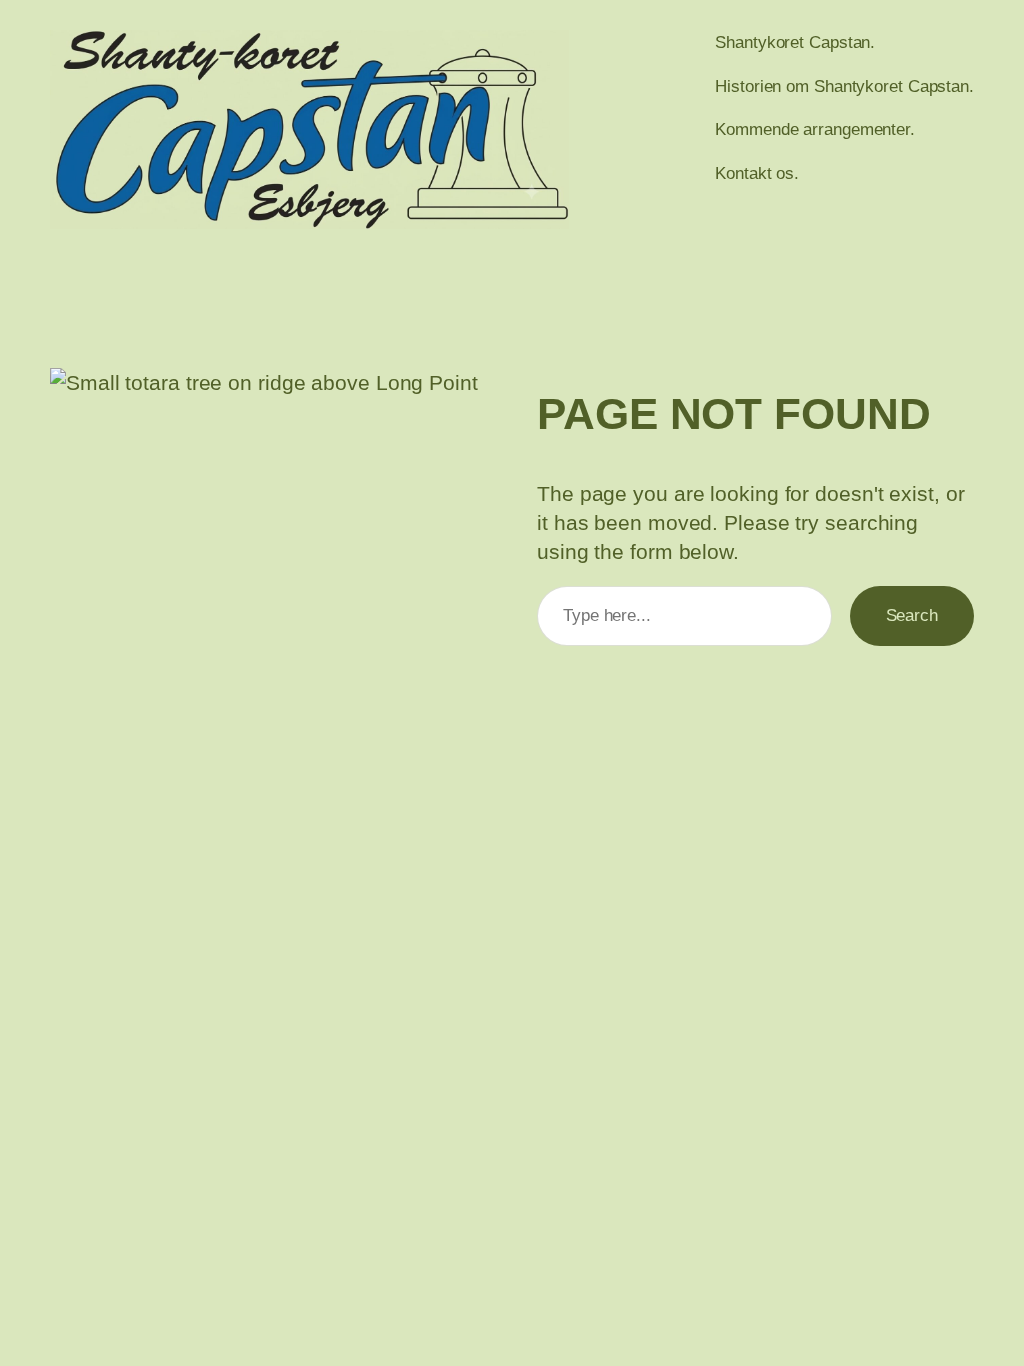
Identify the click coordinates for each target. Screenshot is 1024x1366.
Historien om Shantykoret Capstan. (844, 86)
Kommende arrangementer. (815, 129)
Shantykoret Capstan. (795, 42)
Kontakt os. (757, 173)
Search (912, 615)
